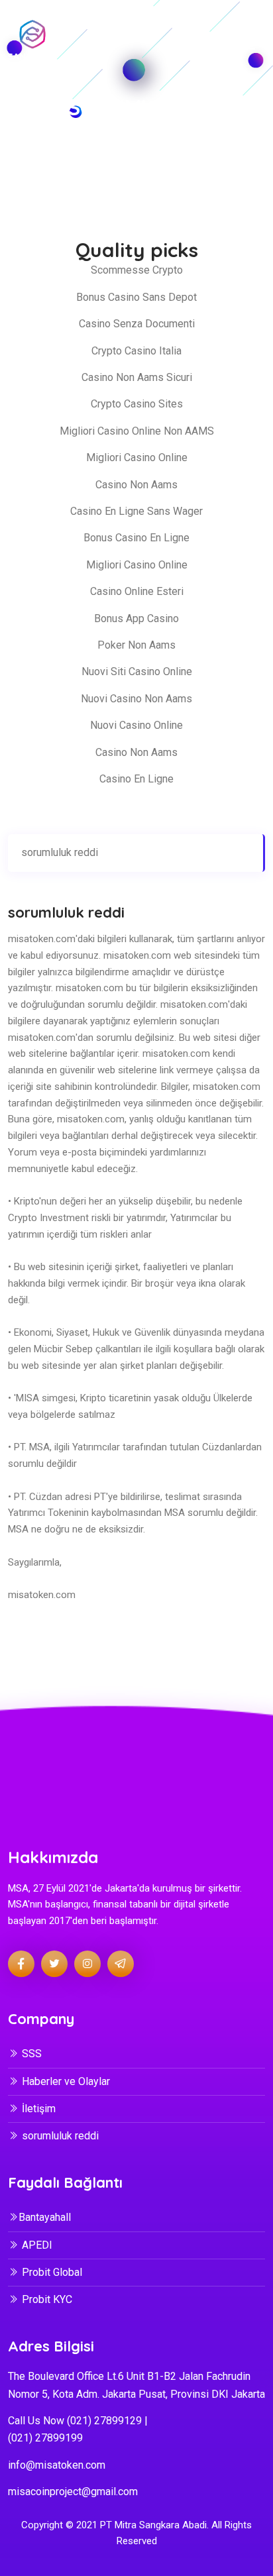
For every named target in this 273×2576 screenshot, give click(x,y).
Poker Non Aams (136, 645)
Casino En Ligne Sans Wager (136, 511)
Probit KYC (47, 2299)
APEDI (37, 2245)
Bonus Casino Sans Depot (136, 297)
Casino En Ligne (136, 779)
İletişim (39, 2109)
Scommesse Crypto (137, 270)
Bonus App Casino (136, 618)
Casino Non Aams (136, 485)
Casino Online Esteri (137, 591)
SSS (32, 2054)
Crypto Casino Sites (137, 404)
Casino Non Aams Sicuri (137, 377)
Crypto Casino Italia (136, 351)
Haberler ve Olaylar (66, 2081)
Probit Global (52, 2272)
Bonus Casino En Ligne (136, 538)
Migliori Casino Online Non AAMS (137, 431)
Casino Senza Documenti (137, 324)
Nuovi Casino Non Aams (136, 699)
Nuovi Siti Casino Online (137, 671)
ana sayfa (81, 167)
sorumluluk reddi (60, 852)
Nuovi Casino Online (136, 725)
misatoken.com (42, 939)
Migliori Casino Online (137, 457)
